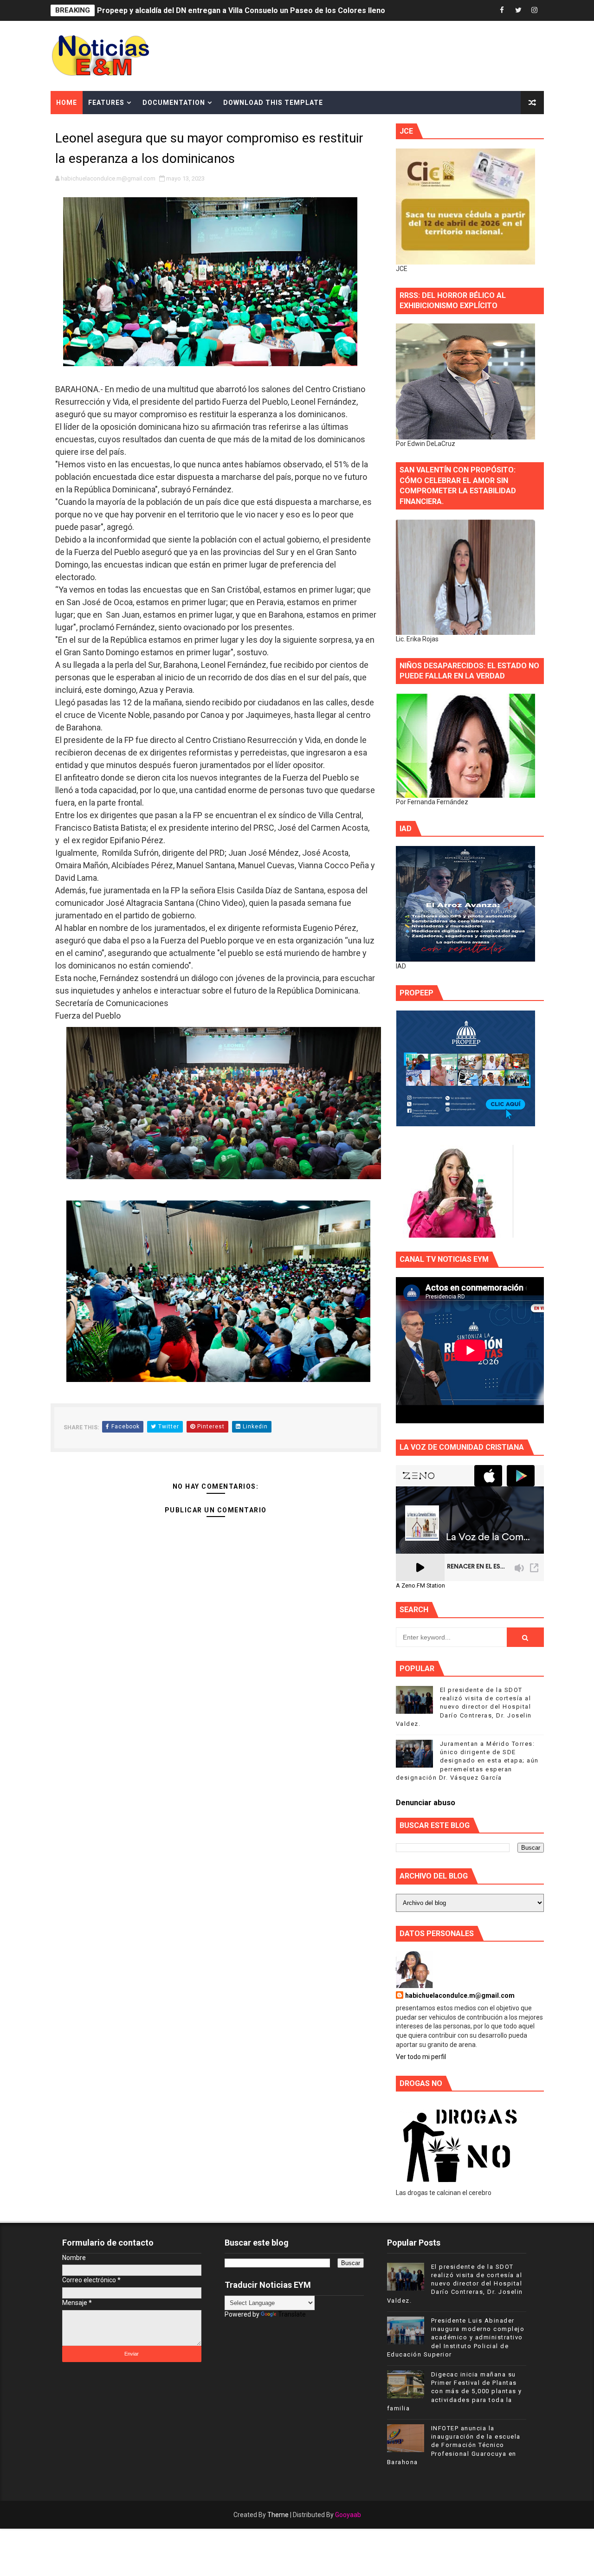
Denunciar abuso (426, 1803)
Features (106, 103)
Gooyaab (348, 2515)
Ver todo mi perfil (421, 2057)
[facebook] (502, 10)
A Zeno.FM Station (420, 1586)
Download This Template (273, 103)
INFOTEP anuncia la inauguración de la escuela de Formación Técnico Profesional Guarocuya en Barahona (454, 2445)
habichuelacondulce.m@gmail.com (460, 1995)
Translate (292, 2314)
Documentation (174, 103)
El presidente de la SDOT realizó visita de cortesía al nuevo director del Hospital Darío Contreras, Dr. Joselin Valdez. (464, 1707)
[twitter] (518, 10)
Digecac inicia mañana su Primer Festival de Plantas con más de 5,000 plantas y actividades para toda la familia (455, 2391)
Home (67, 103)
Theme (278, 2515)
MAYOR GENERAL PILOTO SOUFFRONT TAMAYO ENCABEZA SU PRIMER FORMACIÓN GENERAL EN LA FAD (280, 10)
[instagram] (535, 10)
